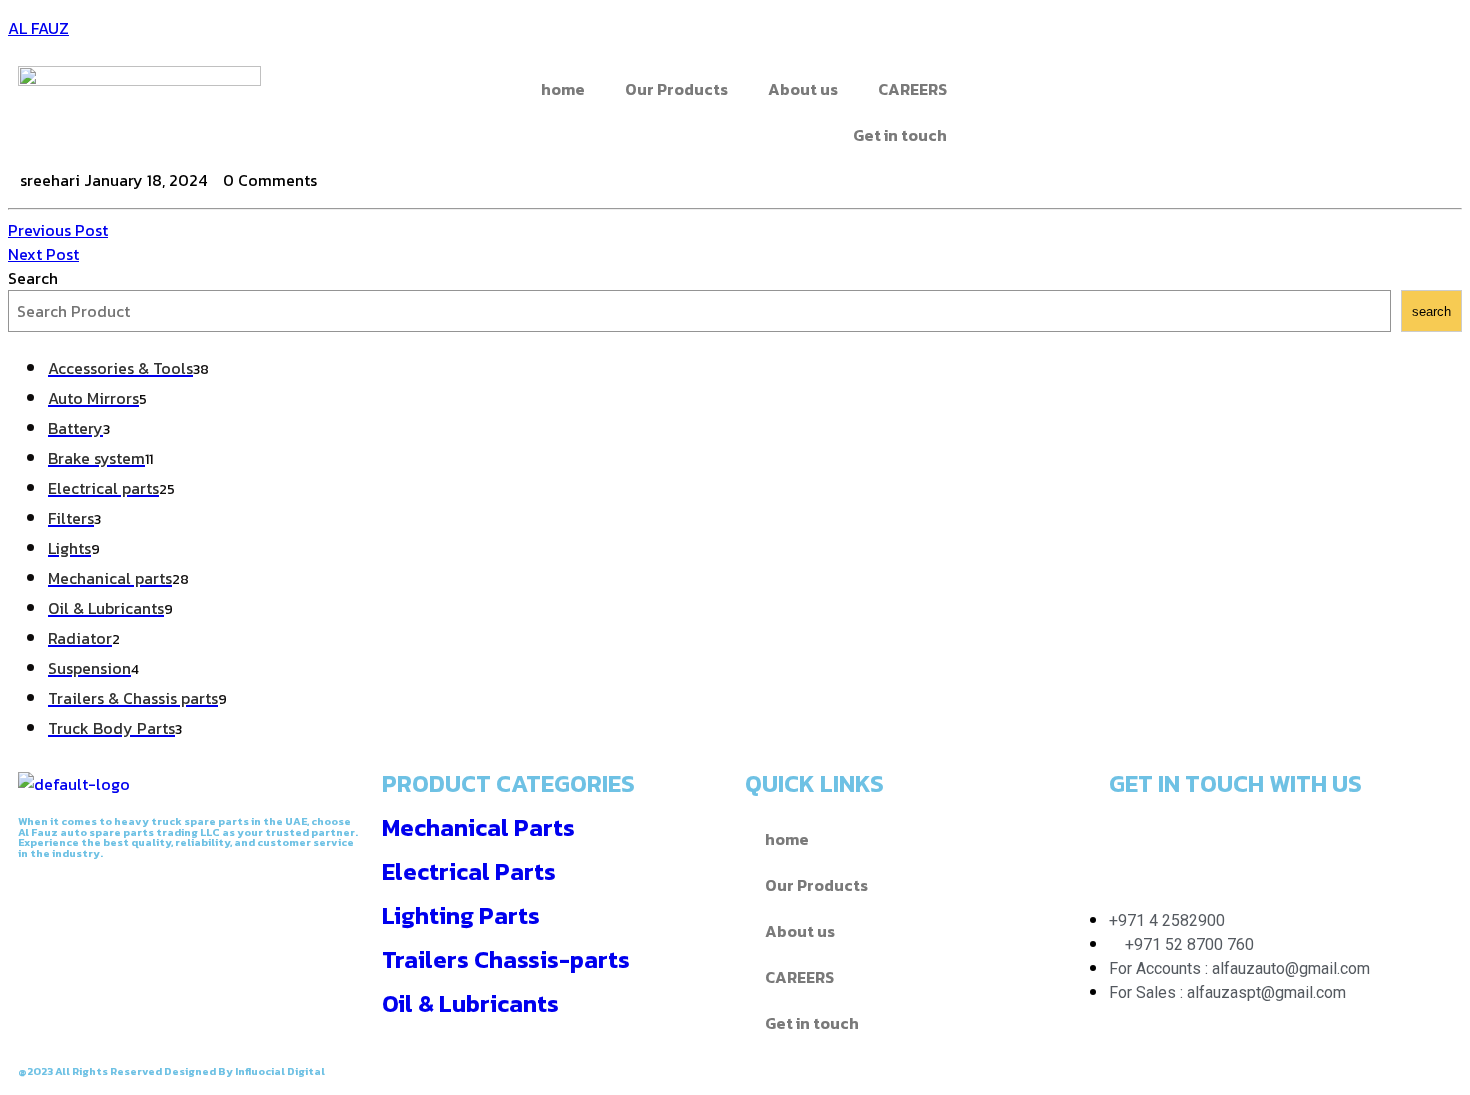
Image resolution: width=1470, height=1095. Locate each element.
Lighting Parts (461, 915)
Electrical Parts (469, 871)
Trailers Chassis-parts (506, 959)
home (563, 89)
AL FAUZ (38, 28)
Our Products (676, 89)
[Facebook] (1012, 91)
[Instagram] (1120, 91)
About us (803, 89)
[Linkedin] (1296, 841)
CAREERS (912, 89)
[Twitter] (1066, 91)
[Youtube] (1350, 841)
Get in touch (900, 135)
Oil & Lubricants (470, 1003)
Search (33, 278)
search (1431, 311)
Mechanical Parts (478, 827)
